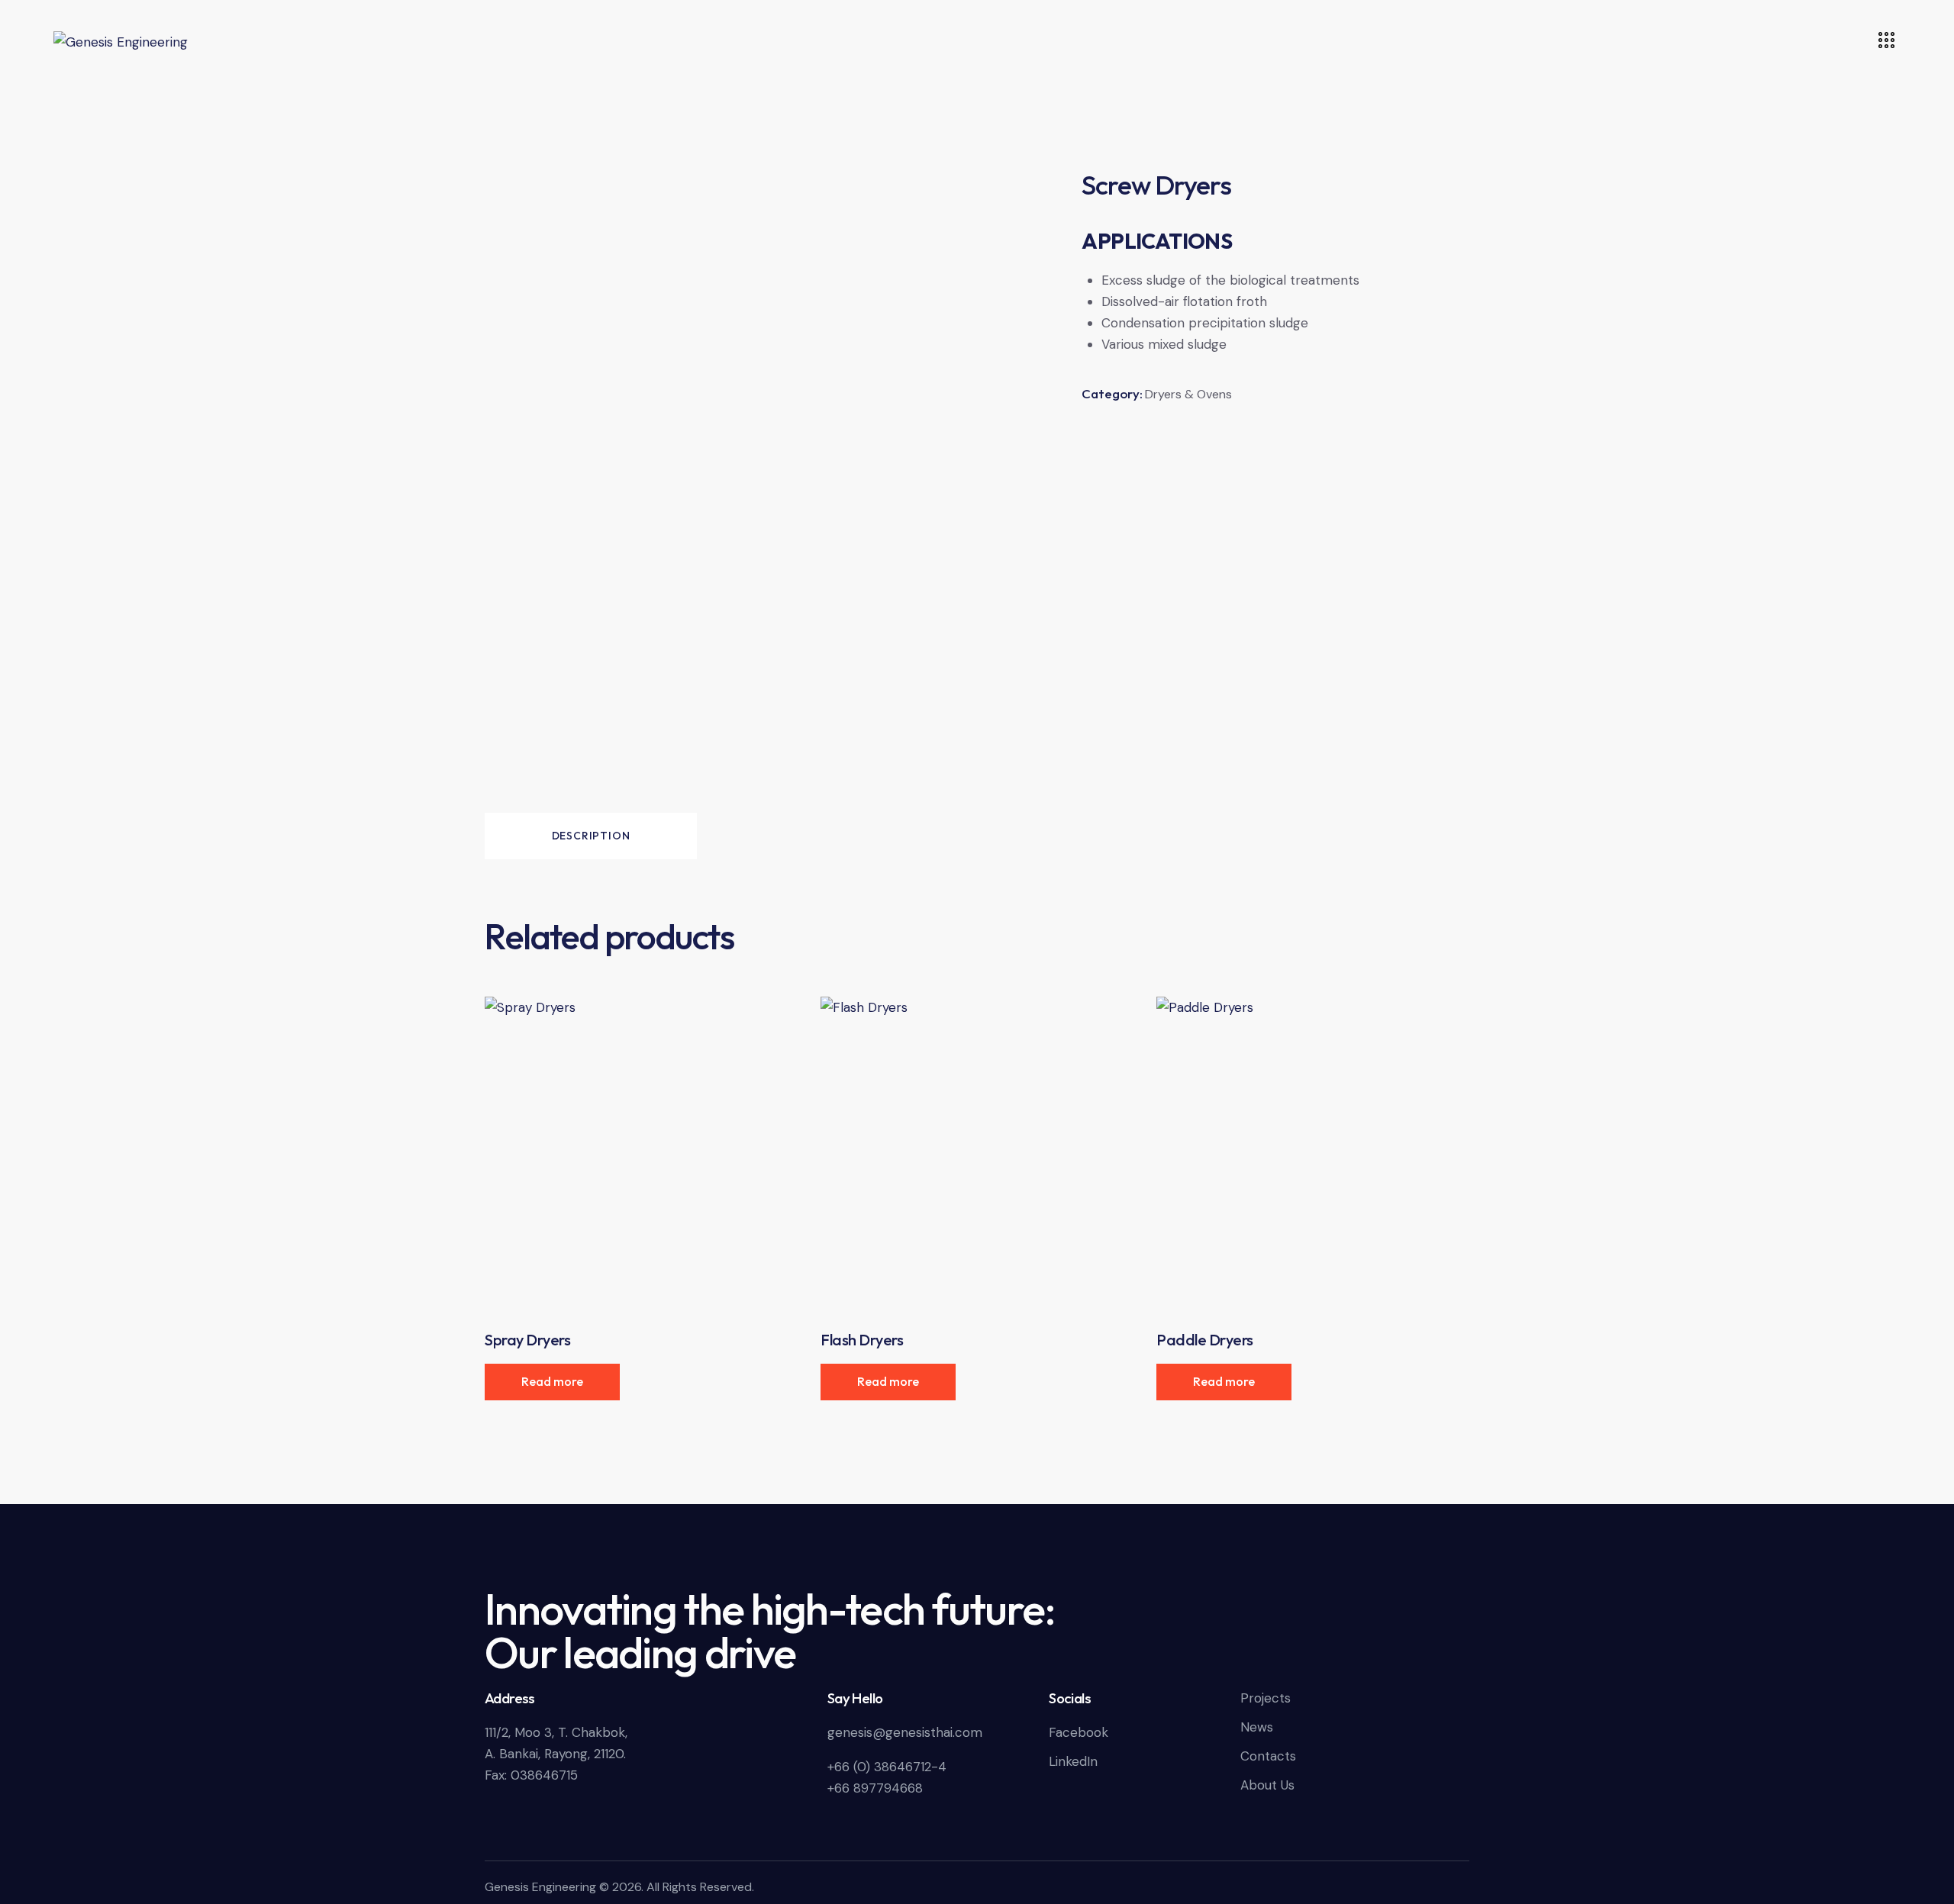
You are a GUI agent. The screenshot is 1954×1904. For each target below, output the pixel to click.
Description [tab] (591, 836)
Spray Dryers (527, 1340)
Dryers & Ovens (1188, 394)
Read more (552, 1381)
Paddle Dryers (1205, 1340)
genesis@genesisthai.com (905, 1732)
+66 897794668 (875, 1788)
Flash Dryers (862, 1340)
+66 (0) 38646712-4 (887, 1767)
